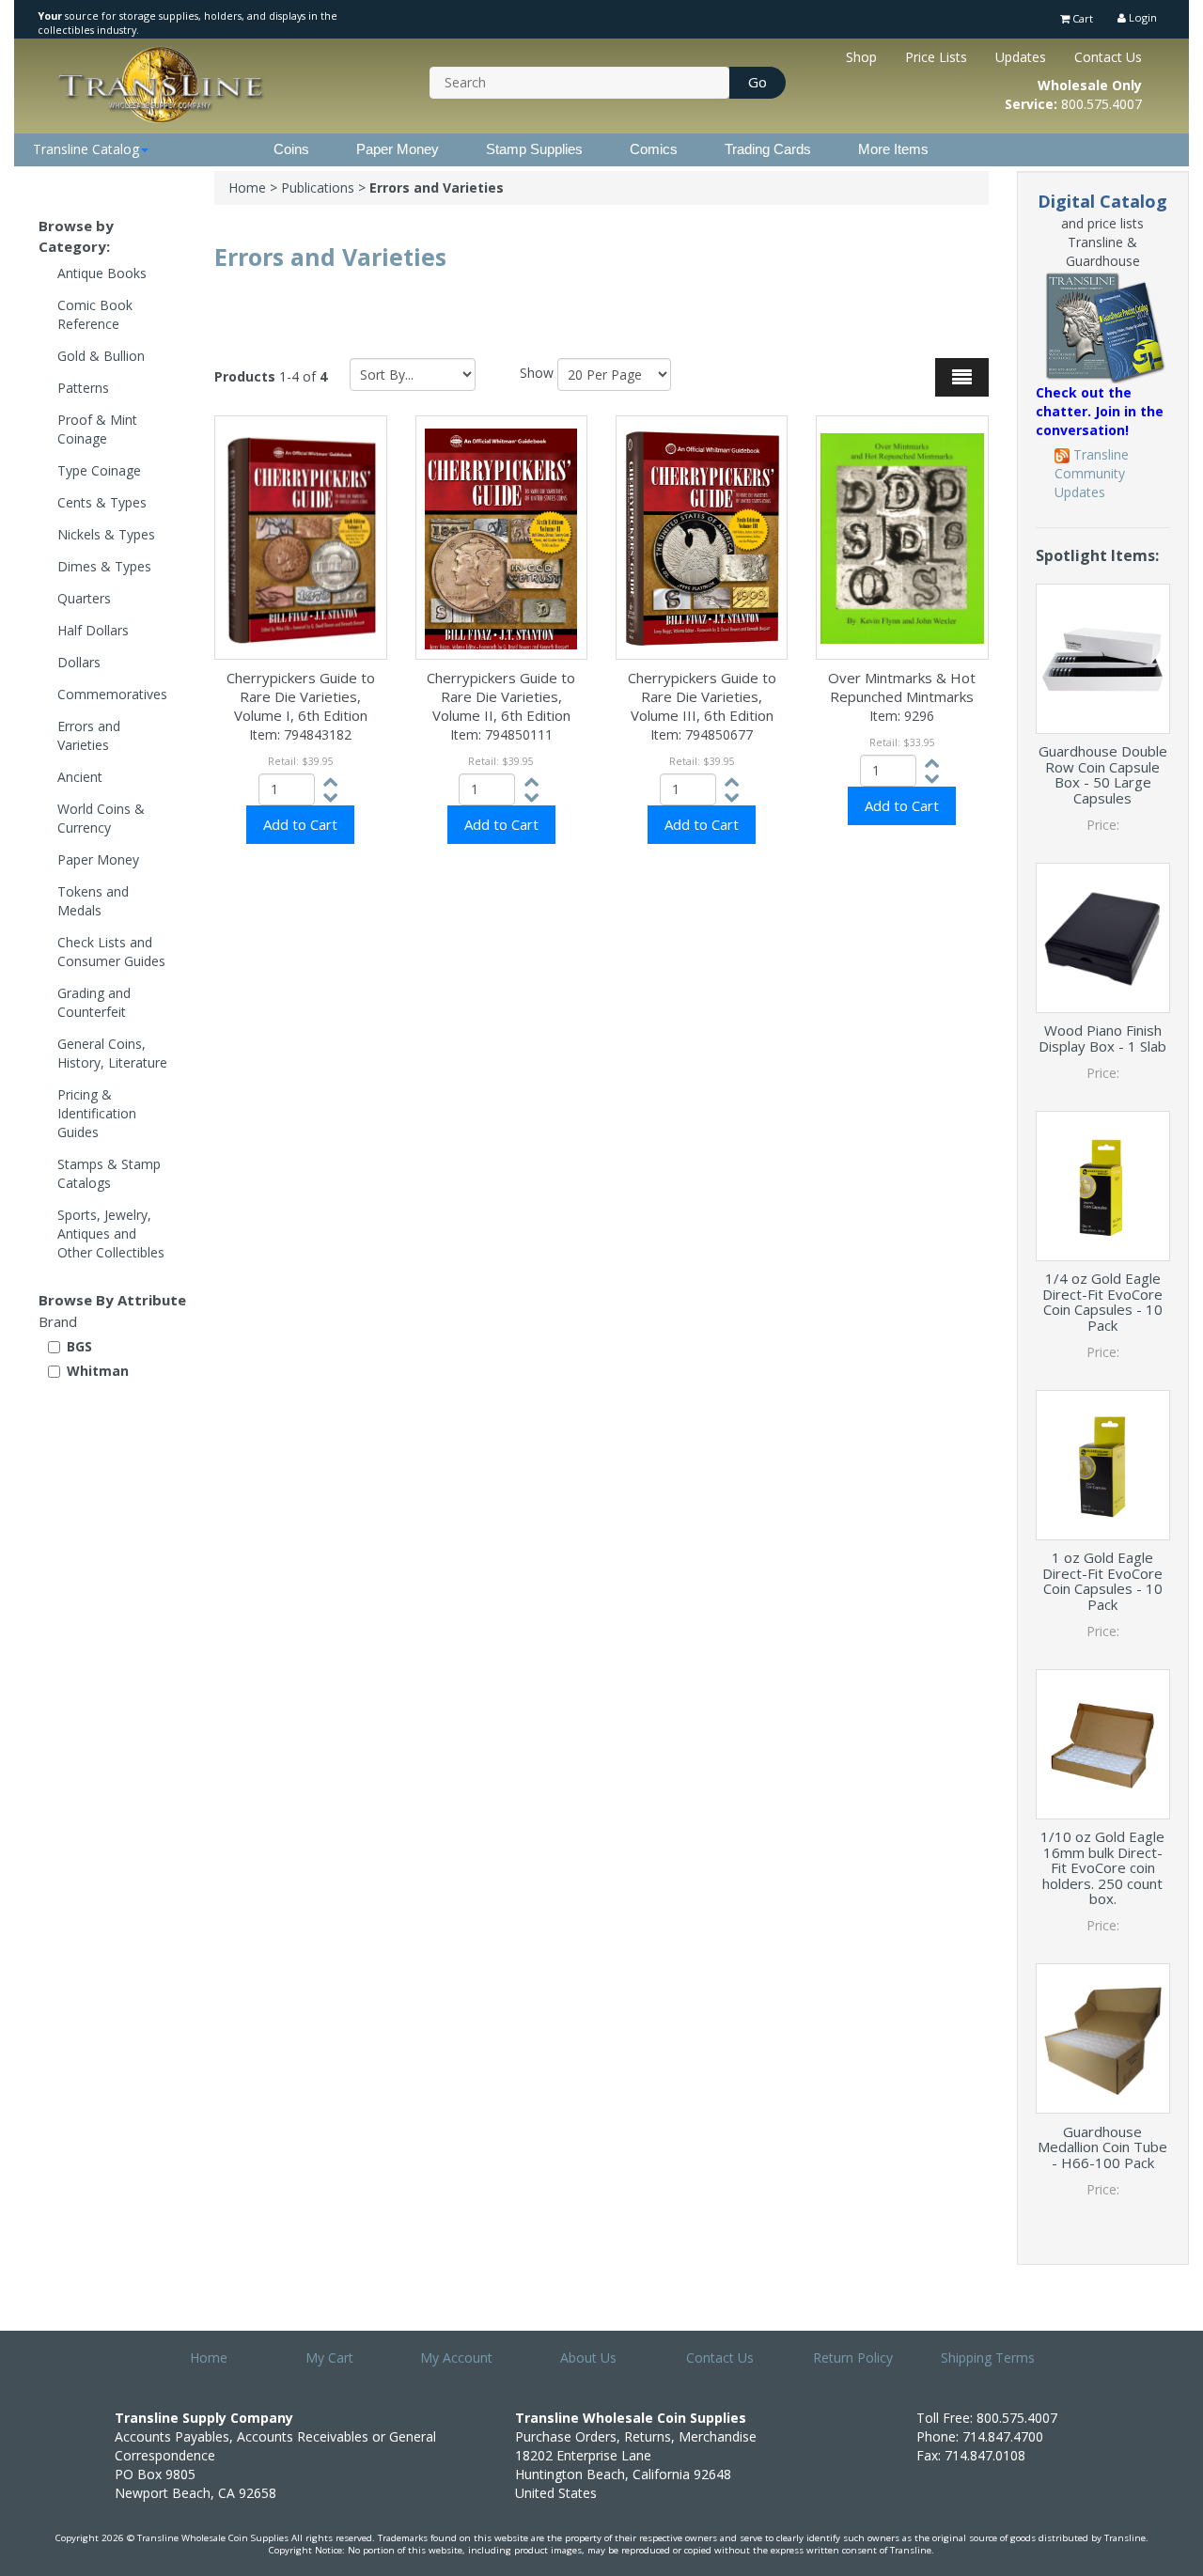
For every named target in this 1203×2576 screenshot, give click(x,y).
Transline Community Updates (1092, 473)
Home (247, 187)
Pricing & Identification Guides (97, 1113)
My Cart (329, 2357)
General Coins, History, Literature (112, 1053)
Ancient (80, 777)
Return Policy (853, 2357)
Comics (654, 149)
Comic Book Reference (95, 314)
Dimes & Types (104, 566)
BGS (79, 1346)
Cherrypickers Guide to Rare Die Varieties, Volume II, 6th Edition (501, 696)
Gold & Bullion (101, 356)
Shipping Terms (988, 2357)
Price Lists (936, 57)
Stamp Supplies (534, 149)
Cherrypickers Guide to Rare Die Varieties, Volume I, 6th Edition (301, 696)
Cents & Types (102, 502)
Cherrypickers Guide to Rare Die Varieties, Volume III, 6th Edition (702, 696)
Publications (318, 187)
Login (1141, 17)
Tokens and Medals (93, 901)
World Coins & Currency (101, 818)
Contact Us (1108, 57)
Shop (861, 57)
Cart (1081, 18)
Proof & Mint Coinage (97, 429)
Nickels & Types (106, 534)
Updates (1021, 57)
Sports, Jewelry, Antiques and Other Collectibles (111, 1233)
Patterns (83, 388)
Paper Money (398, 149)
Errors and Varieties (89, 735)
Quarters (84, 598)
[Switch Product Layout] (962, 377)
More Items (893, 149)
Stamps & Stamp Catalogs (109, 1173)
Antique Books (102, 273)
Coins (291, 149)
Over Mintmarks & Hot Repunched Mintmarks (902, 687)
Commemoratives (112, 694)
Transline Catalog (86, 149)
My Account (456, 2357)
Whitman (98, 1371)
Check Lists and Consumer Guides (111, 952)
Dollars (79, 662)
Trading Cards (768, 149)
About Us (588, 2357)
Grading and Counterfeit (94, 1002)
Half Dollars (93, 630)
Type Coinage (99, 470)
